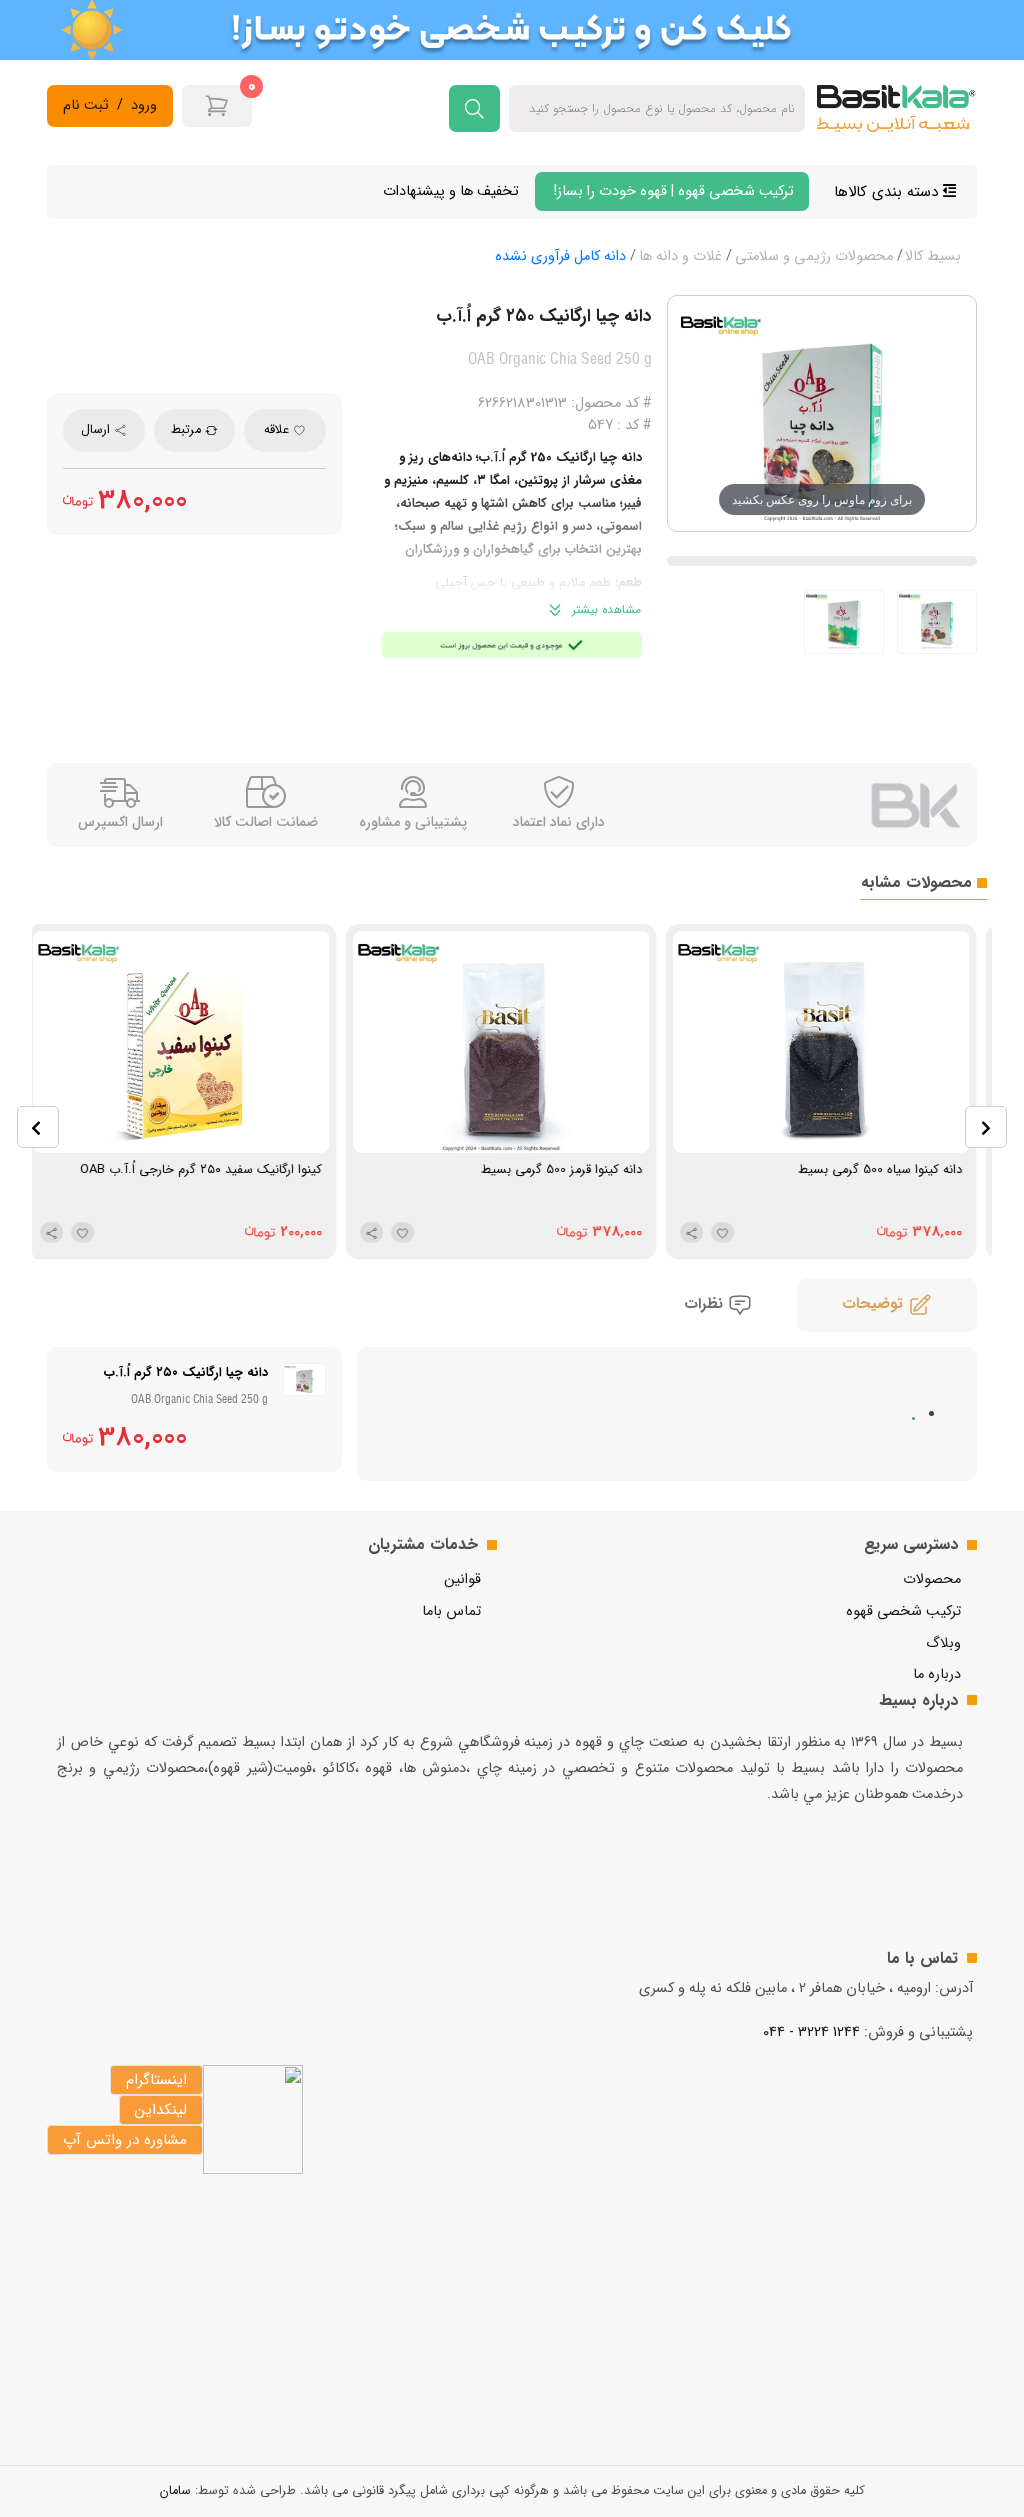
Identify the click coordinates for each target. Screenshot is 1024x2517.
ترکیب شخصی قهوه (903, 1611)
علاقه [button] (278, 430)
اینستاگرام (156, 2080)
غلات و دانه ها (680, 256)
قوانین (462, 1579)
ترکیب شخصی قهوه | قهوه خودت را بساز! (672, 191)
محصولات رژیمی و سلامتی (814, 256)
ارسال (97, 430)
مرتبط (188, 430)
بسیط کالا (933, 256)
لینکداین (161, 2110)
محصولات (932, 1579)
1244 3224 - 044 (811, 2032)
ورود (144, 106)
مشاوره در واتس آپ (125, 2140)
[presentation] (38, 1127)
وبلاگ (943, 1643)
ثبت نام (86, 106)
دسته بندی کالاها (888, 192)
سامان (175, 2491)
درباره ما (937, 1674)
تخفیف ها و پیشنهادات (451, 191)
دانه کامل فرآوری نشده (560, 256)
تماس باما (451, 1611)
